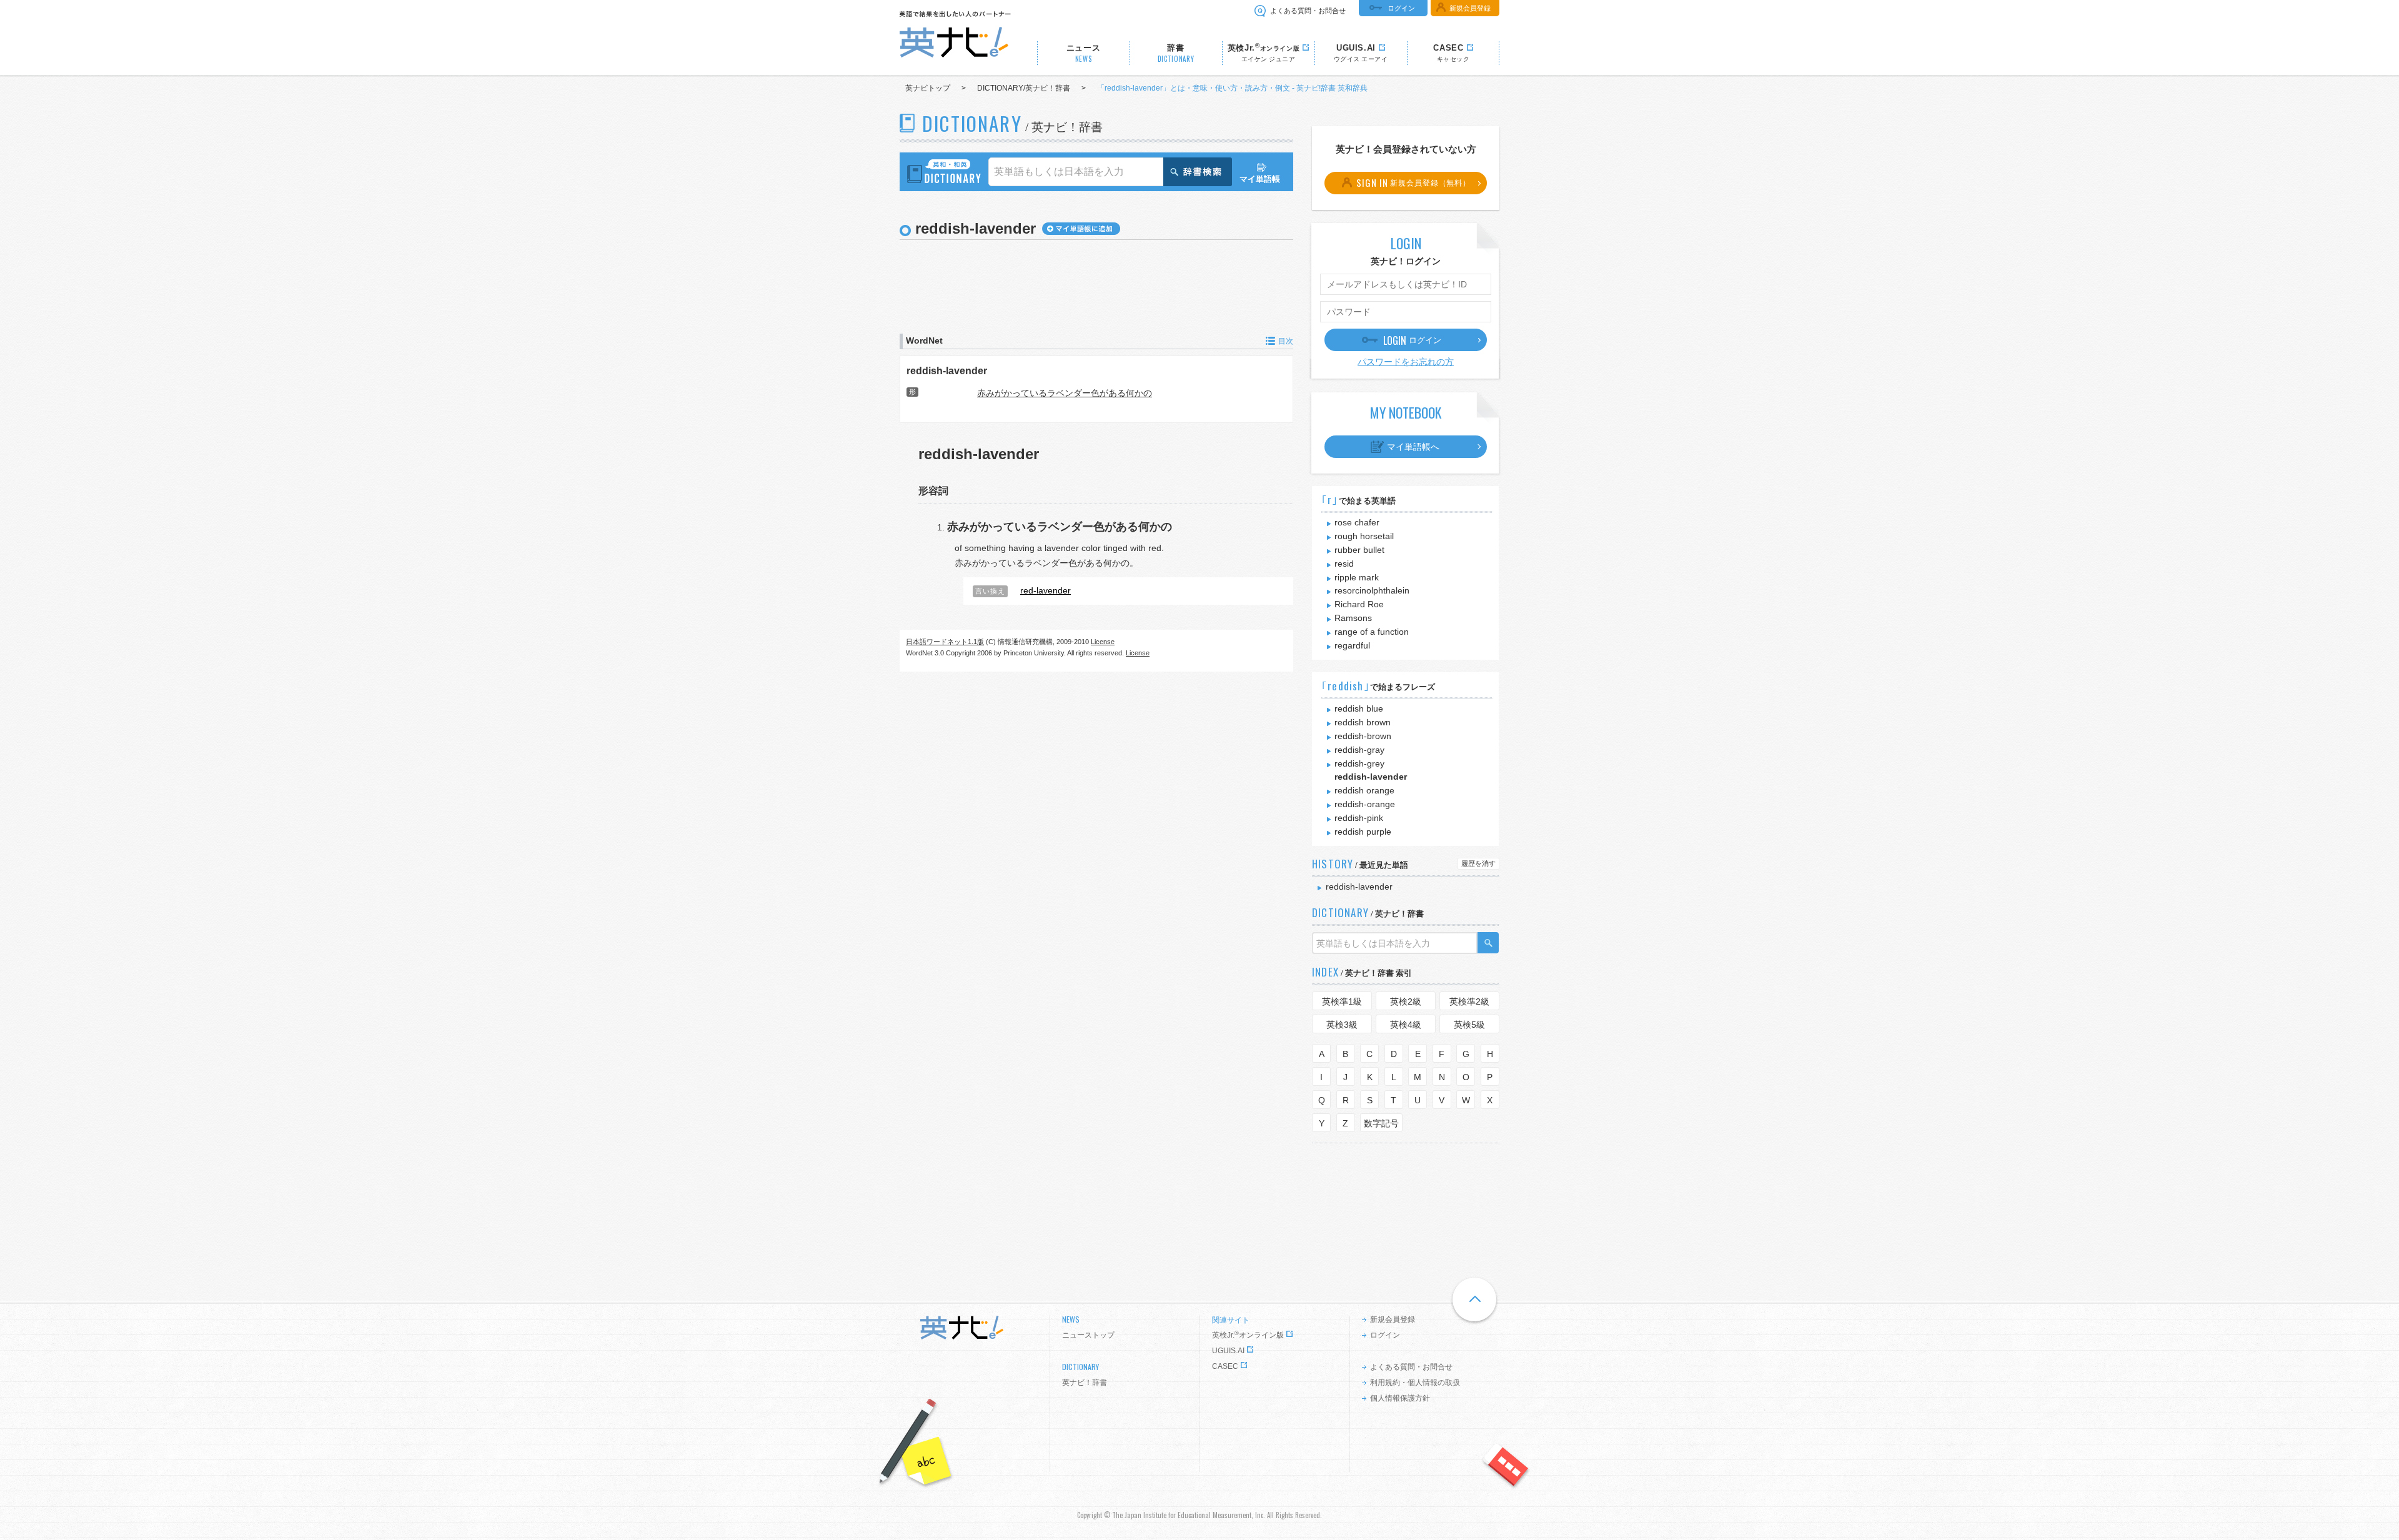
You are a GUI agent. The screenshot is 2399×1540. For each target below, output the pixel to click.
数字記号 (1381, 1123)
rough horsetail (1364, 536)
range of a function (1372, 632)
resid (1344, 564)
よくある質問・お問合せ (1308, 11)
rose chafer (1357, 522)
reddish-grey (1359, 763)
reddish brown (1363, 722)
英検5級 (1469, 1025)
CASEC (1225, 1366)
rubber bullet (1359, 550)
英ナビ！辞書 (1085, 1383)
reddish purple (1363, 832)
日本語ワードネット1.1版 (945, 642)
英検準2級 (1469, 1001)
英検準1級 (1342, 1001)
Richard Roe (1359, 604)
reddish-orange (1365, 804)
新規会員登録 (1470, 8)
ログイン (1401, 8)
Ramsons (1353, 618)
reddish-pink (1359, 818)
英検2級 (1406, 1001)
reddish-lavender (947, 370)
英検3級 (1342, 1025)
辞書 (1176, 53)
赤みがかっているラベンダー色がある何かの (1065, 393)
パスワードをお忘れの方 (1406, 362)
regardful (1352, 645)
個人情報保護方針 (1400, 1398)
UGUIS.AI (1228, 1351)
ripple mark (1357, 577)
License (1103, 642)
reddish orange (1364, 790)
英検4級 (1406, 1025)
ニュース (1084, 53)
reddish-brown (1363, 736)
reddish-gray (1359, 750)
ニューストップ (1088, 1335)
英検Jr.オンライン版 (1248, 1335)
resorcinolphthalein (1372, 590)
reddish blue (1359, 708)
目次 (1286, 341)
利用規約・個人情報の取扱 (1415, 1383)
